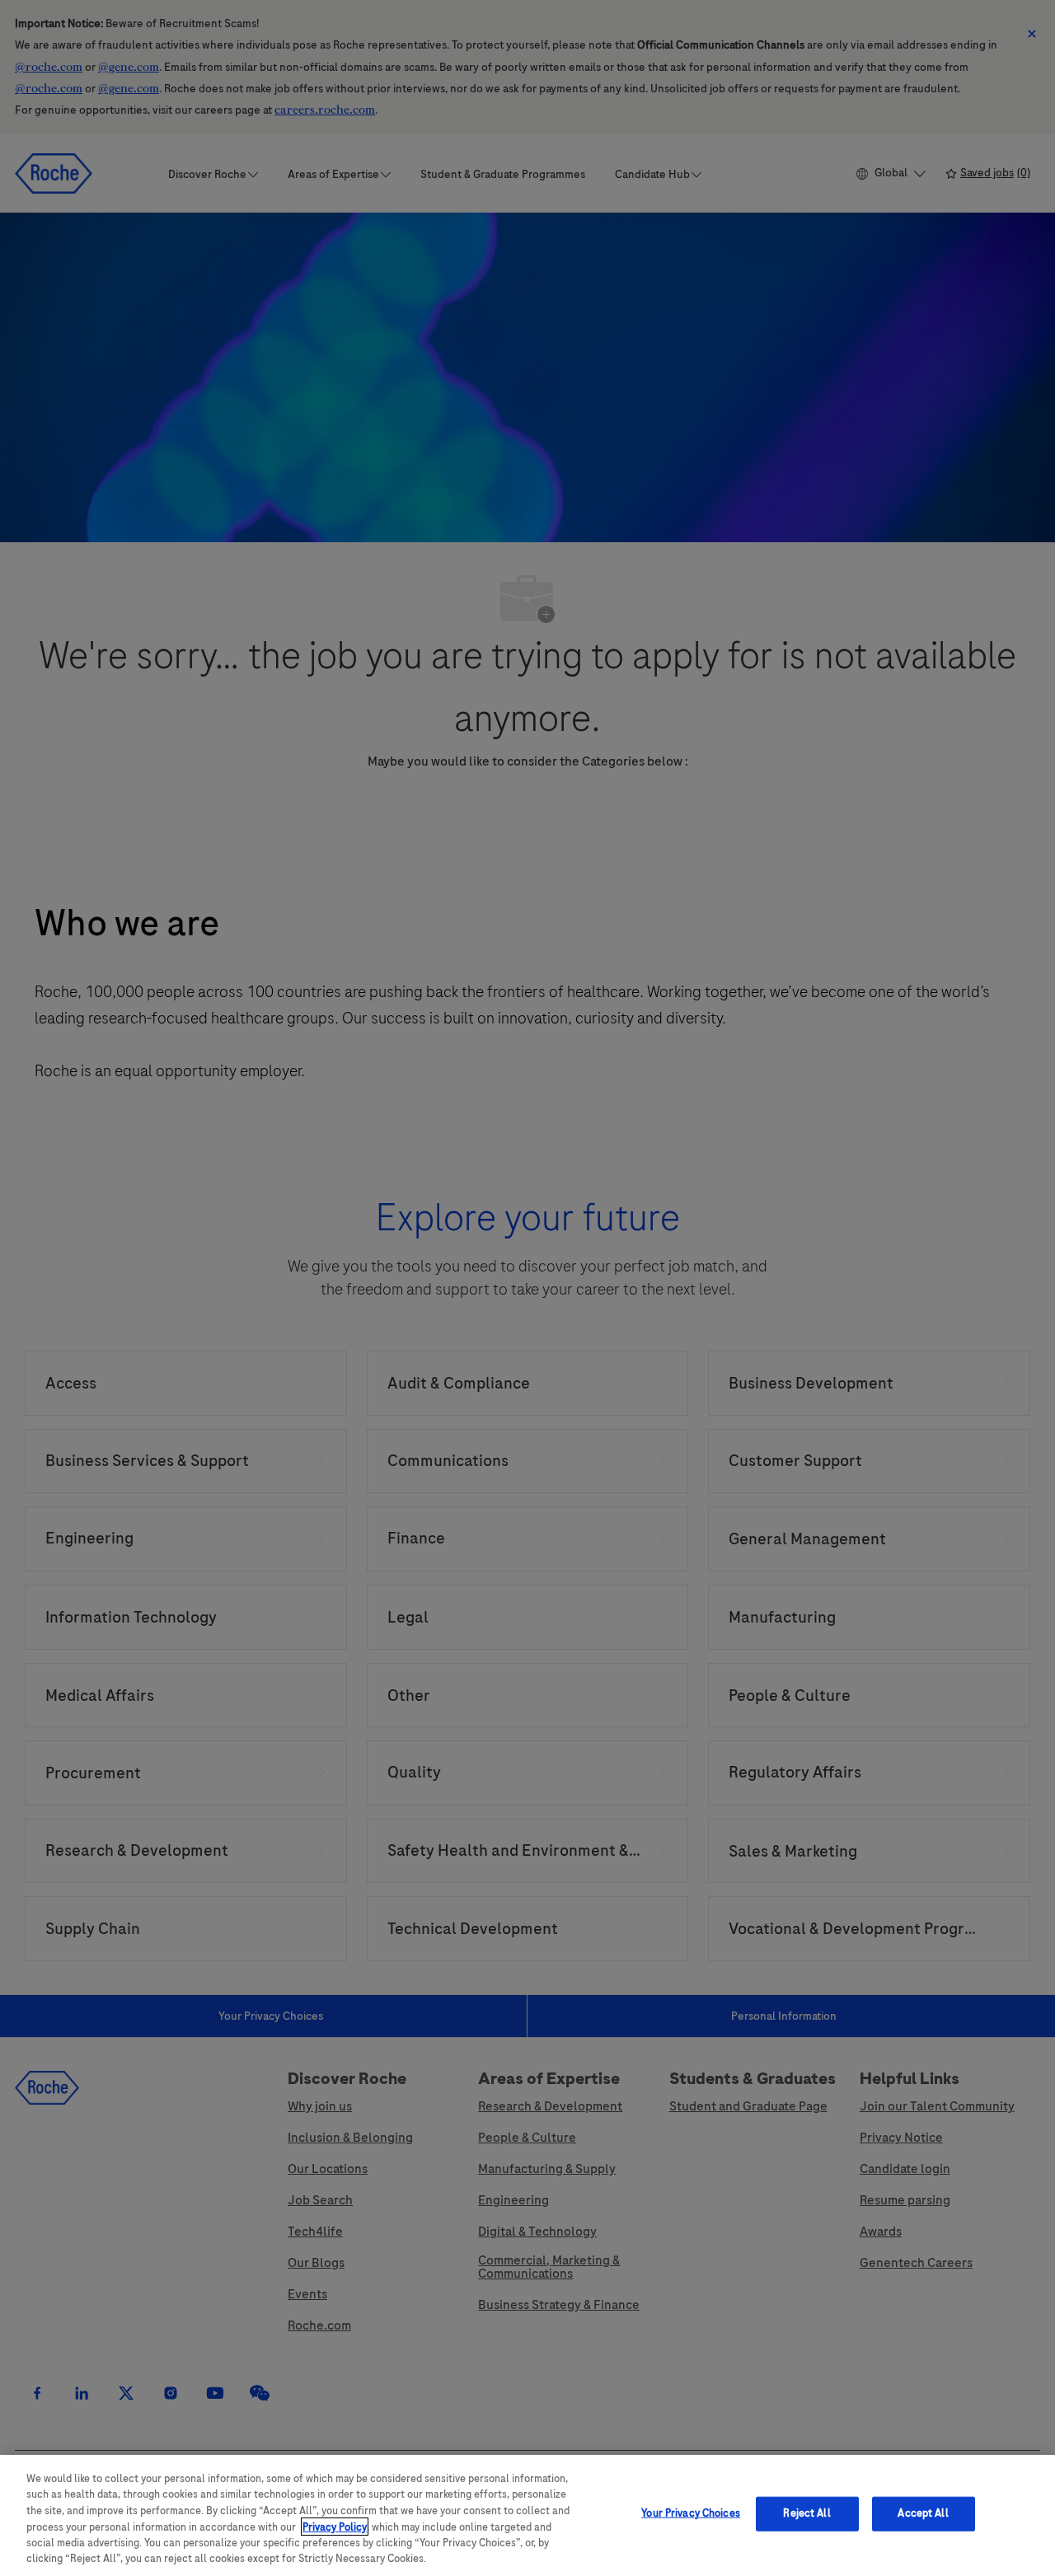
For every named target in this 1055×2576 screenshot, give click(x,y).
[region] (527, 2515)
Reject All (806, 2513)
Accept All (923, 2513)
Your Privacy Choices (691, 2513)
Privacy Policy (335, 2527)
